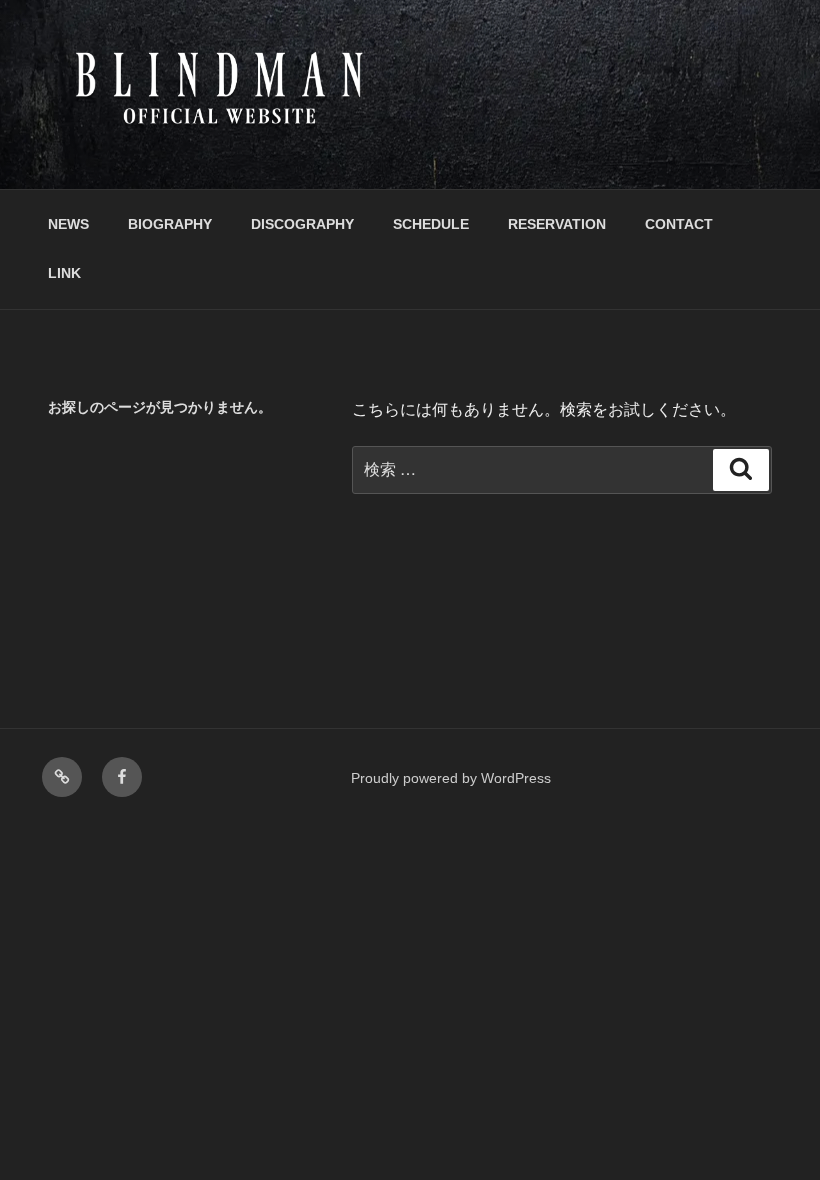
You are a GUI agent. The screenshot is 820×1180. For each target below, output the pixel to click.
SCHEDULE (431, 224)
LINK (64, 273)
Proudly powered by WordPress (451, 778)
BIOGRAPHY (170, 224)
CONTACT (679, 224)
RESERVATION (557, 224)
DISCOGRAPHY (302, 224)
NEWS (68, 224)
